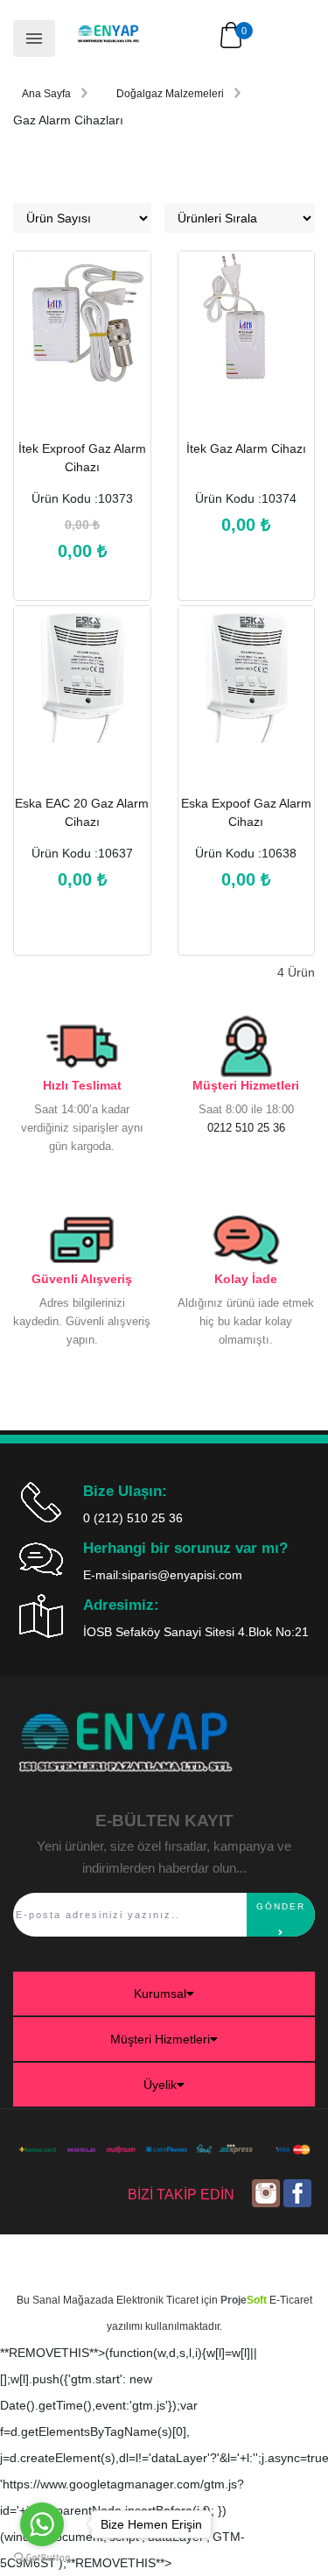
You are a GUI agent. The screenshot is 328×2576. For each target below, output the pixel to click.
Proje (244, 2300)
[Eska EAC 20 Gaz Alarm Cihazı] (82, 694)
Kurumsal (160, 1994)
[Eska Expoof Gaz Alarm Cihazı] (247, 694)
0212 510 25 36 (246, 1128)
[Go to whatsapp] (42, 2524)
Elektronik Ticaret (157, 2300)
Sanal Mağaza (67, 2300)
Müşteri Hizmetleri (160, 2039)
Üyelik (160, 2085)
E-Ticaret (291, 2300)
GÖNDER (281, 1906)
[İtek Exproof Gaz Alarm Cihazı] (82, 339)
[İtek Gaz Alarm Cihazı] (247, 339)
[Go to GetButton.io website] (42, 2558)
